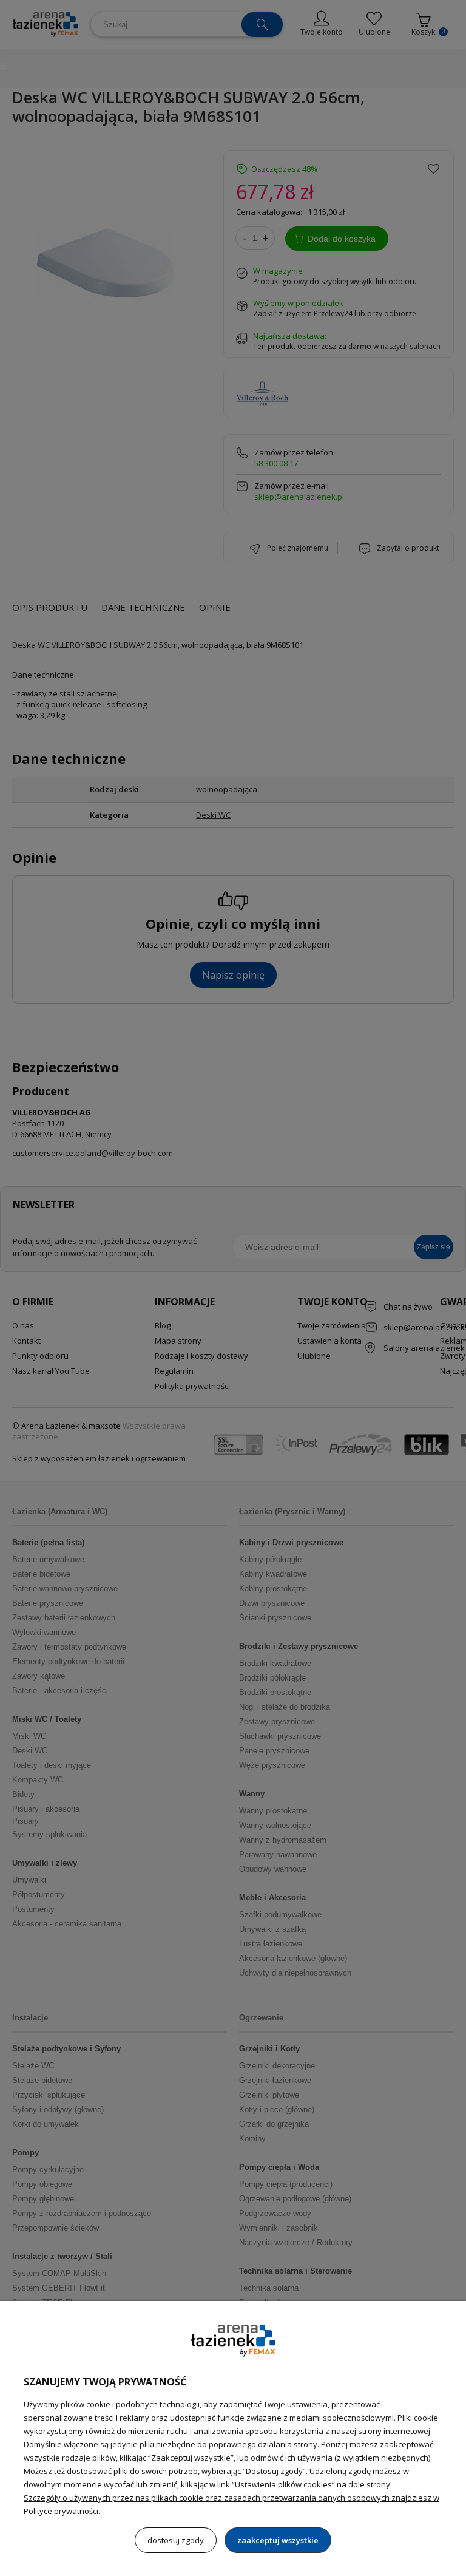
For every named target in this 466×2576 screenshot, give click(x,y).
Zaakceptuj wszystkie (278, 2540)
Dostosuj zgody (176, 2540)
